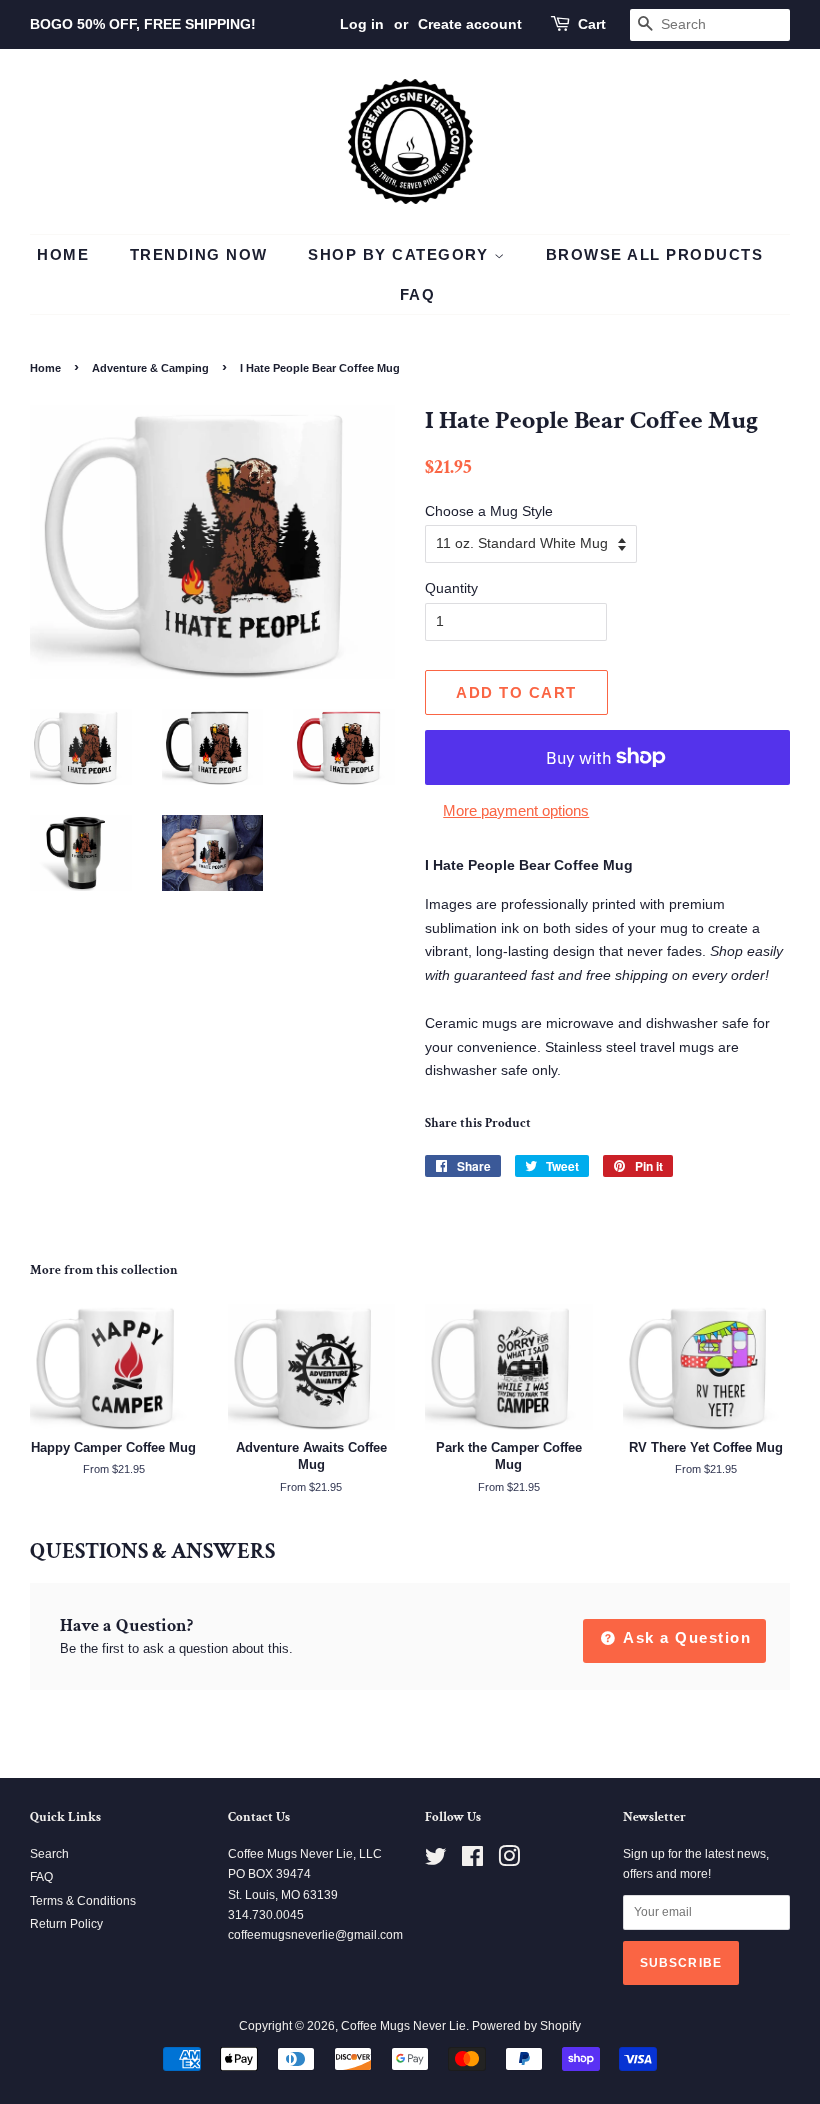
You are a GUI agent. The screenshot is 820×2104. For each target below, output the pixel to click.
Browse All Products (655, 254)
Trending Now (199, 254)
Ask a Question (685, 1637)
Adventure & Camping (150, 368)
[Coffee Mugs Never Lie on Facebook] (472, 1861)
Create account (470, 24)
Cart (592, 24)
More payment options (516, 810)
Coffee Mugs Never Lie (403, 2026)
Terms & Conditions (83, 1901)
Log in (362, 24)
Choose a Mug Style (489, 511)
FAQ (418, 294)
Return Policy (66, 1924)
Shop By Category (401, 254)
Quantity (451, 588)
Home (63, 254)
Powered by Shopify (526, 2026)
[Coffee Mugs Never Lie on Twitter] (436, 1861)
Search (49, 1854)
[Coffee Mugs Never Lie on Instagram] (509, 1861)
